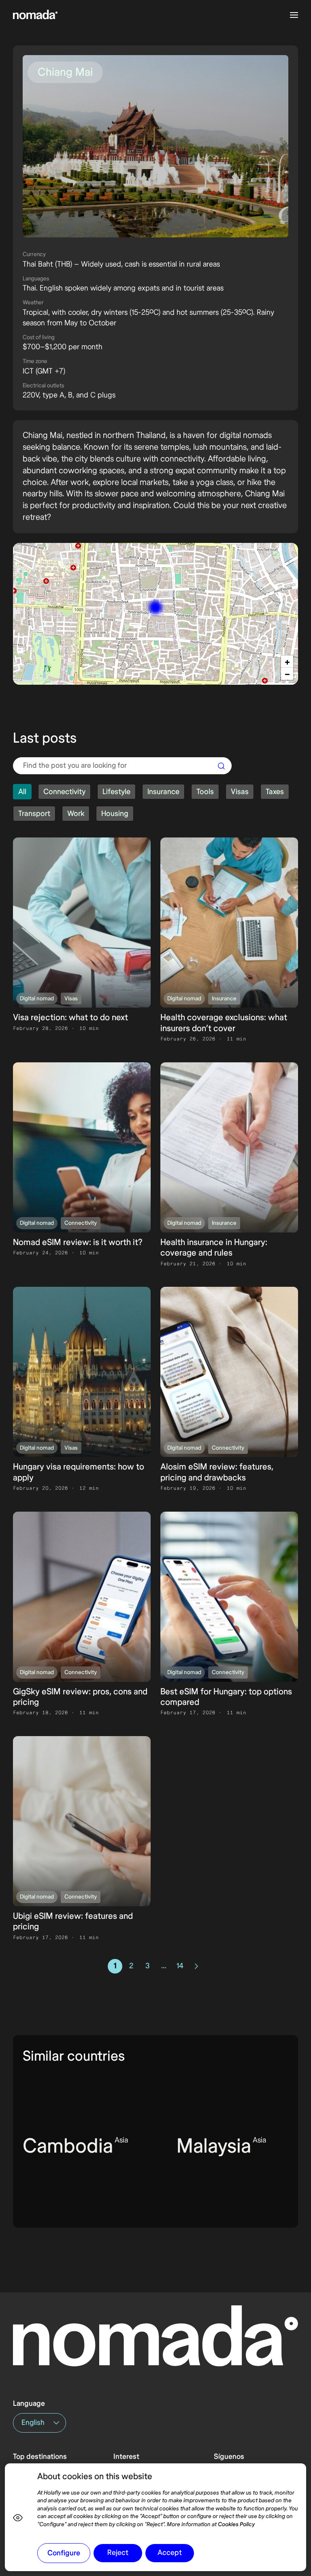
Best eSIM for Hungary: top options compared (226, 1697)
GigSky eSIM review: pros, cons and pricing (80, 1697)
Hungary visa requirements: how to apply (79, 1472)
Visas (71, 999)
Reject (118, 2553)
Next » (194, 1966)
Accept (170, 2553)
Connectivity (81, 1223)
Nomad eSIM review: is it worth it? (78, 1242)
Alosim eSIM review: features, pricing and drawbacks (217, 1472)
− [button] (287, 674)
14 (180, 1966)
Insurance (224, 999)
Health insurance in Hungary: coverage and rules (214, 1248)
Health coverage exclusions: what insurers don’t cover (224, 1023)
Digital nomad (37, 999)
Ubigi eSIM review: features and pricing (73, 1921)
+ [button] (287, 662)
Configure (64, 2553)
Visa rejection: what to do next (70, 1018)
